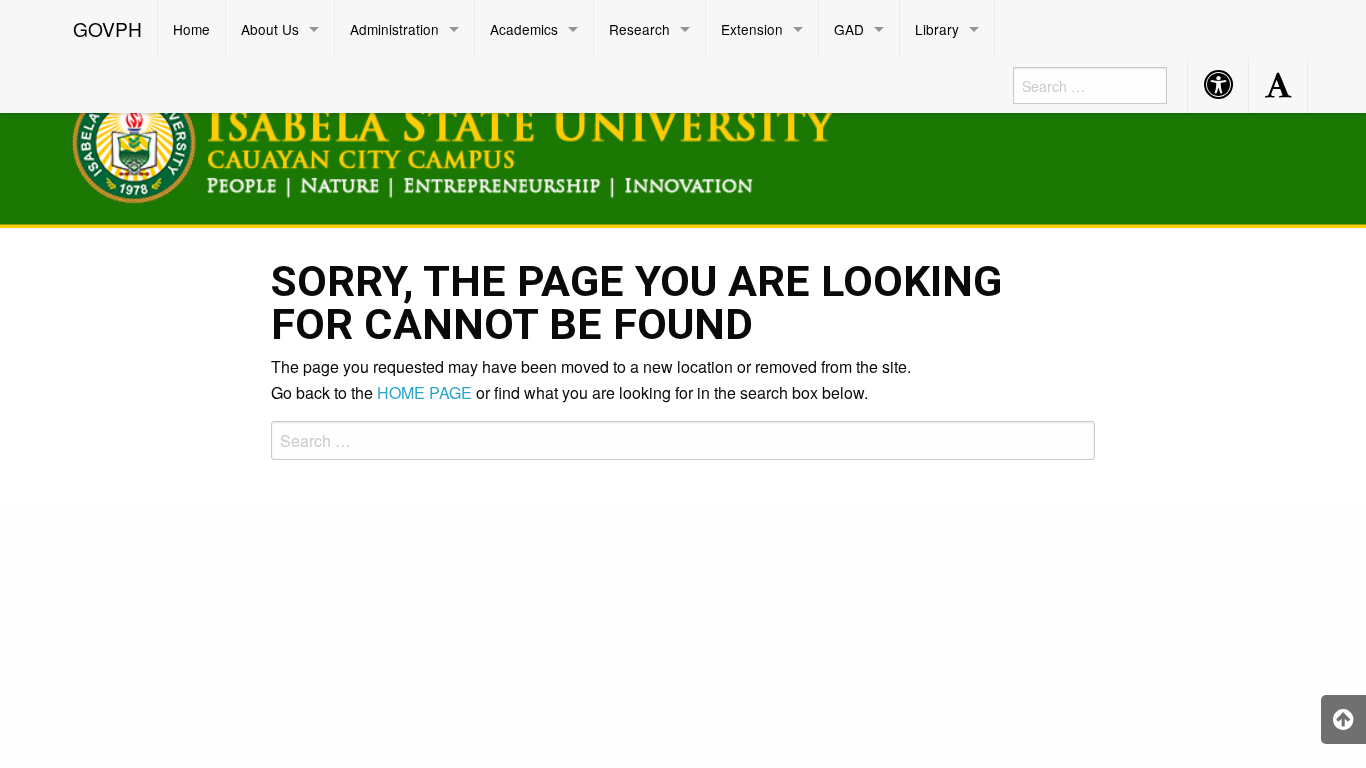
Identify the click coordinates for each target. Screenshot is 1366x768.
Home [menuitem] (191, 29)
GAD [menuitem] (849, 29)
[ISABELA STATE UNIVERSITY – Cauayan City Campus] (478, 139)
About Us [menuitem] (270, 29)
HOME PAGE (424, 392)
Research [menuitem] (639, 29)
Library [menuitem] (937, 29)
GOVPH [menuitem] (107, 28)
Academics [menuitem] (524, 29)
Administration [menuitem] (394, 29)
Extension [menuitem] (752, 29)
